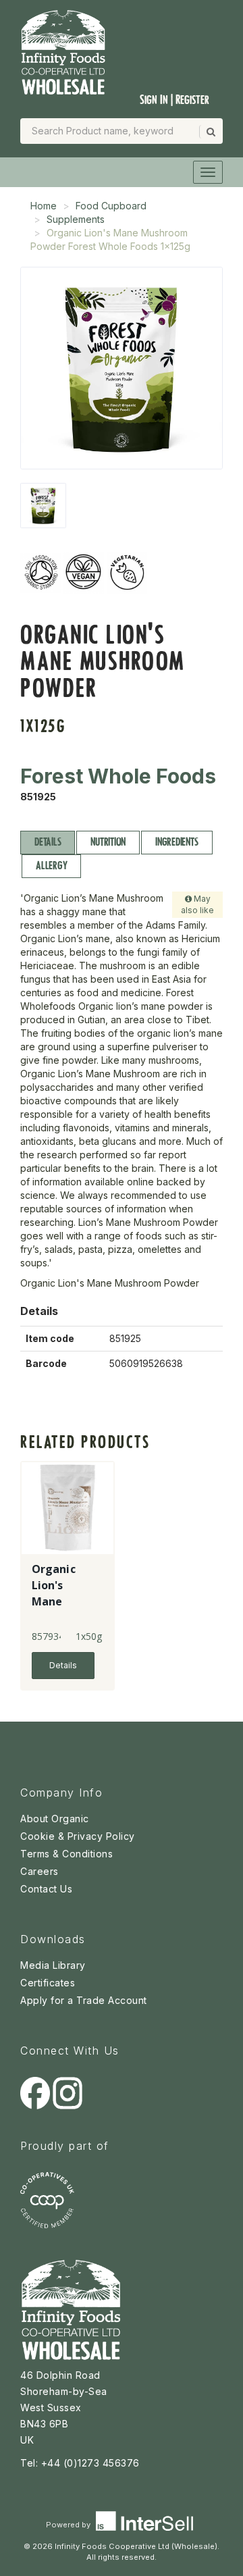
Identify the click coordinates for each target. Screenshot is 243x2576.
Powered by (69, 2525)
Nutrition (108, 842)
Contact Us (46, 1889)
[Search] (210, 132)
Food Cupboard (111, 206)
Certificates (48, 1983)
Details (48, 842)
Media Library (53, 1965)
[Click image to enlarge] (122, 368)
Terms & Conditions (66, 1854)
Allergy (51, 866)
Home (44, 206)
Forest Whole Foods (118, 776)
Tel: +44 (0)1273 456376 (80, 2463)
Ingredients (177, 842)
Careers (39, 1871)
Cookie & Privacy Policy (78, 1836)
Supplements (76, 219)
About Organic (55, 1819)
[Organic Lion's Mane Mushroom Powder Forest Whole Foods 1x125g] (43, 506)
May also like (197, 904)
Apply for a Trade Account (84, 2000)
